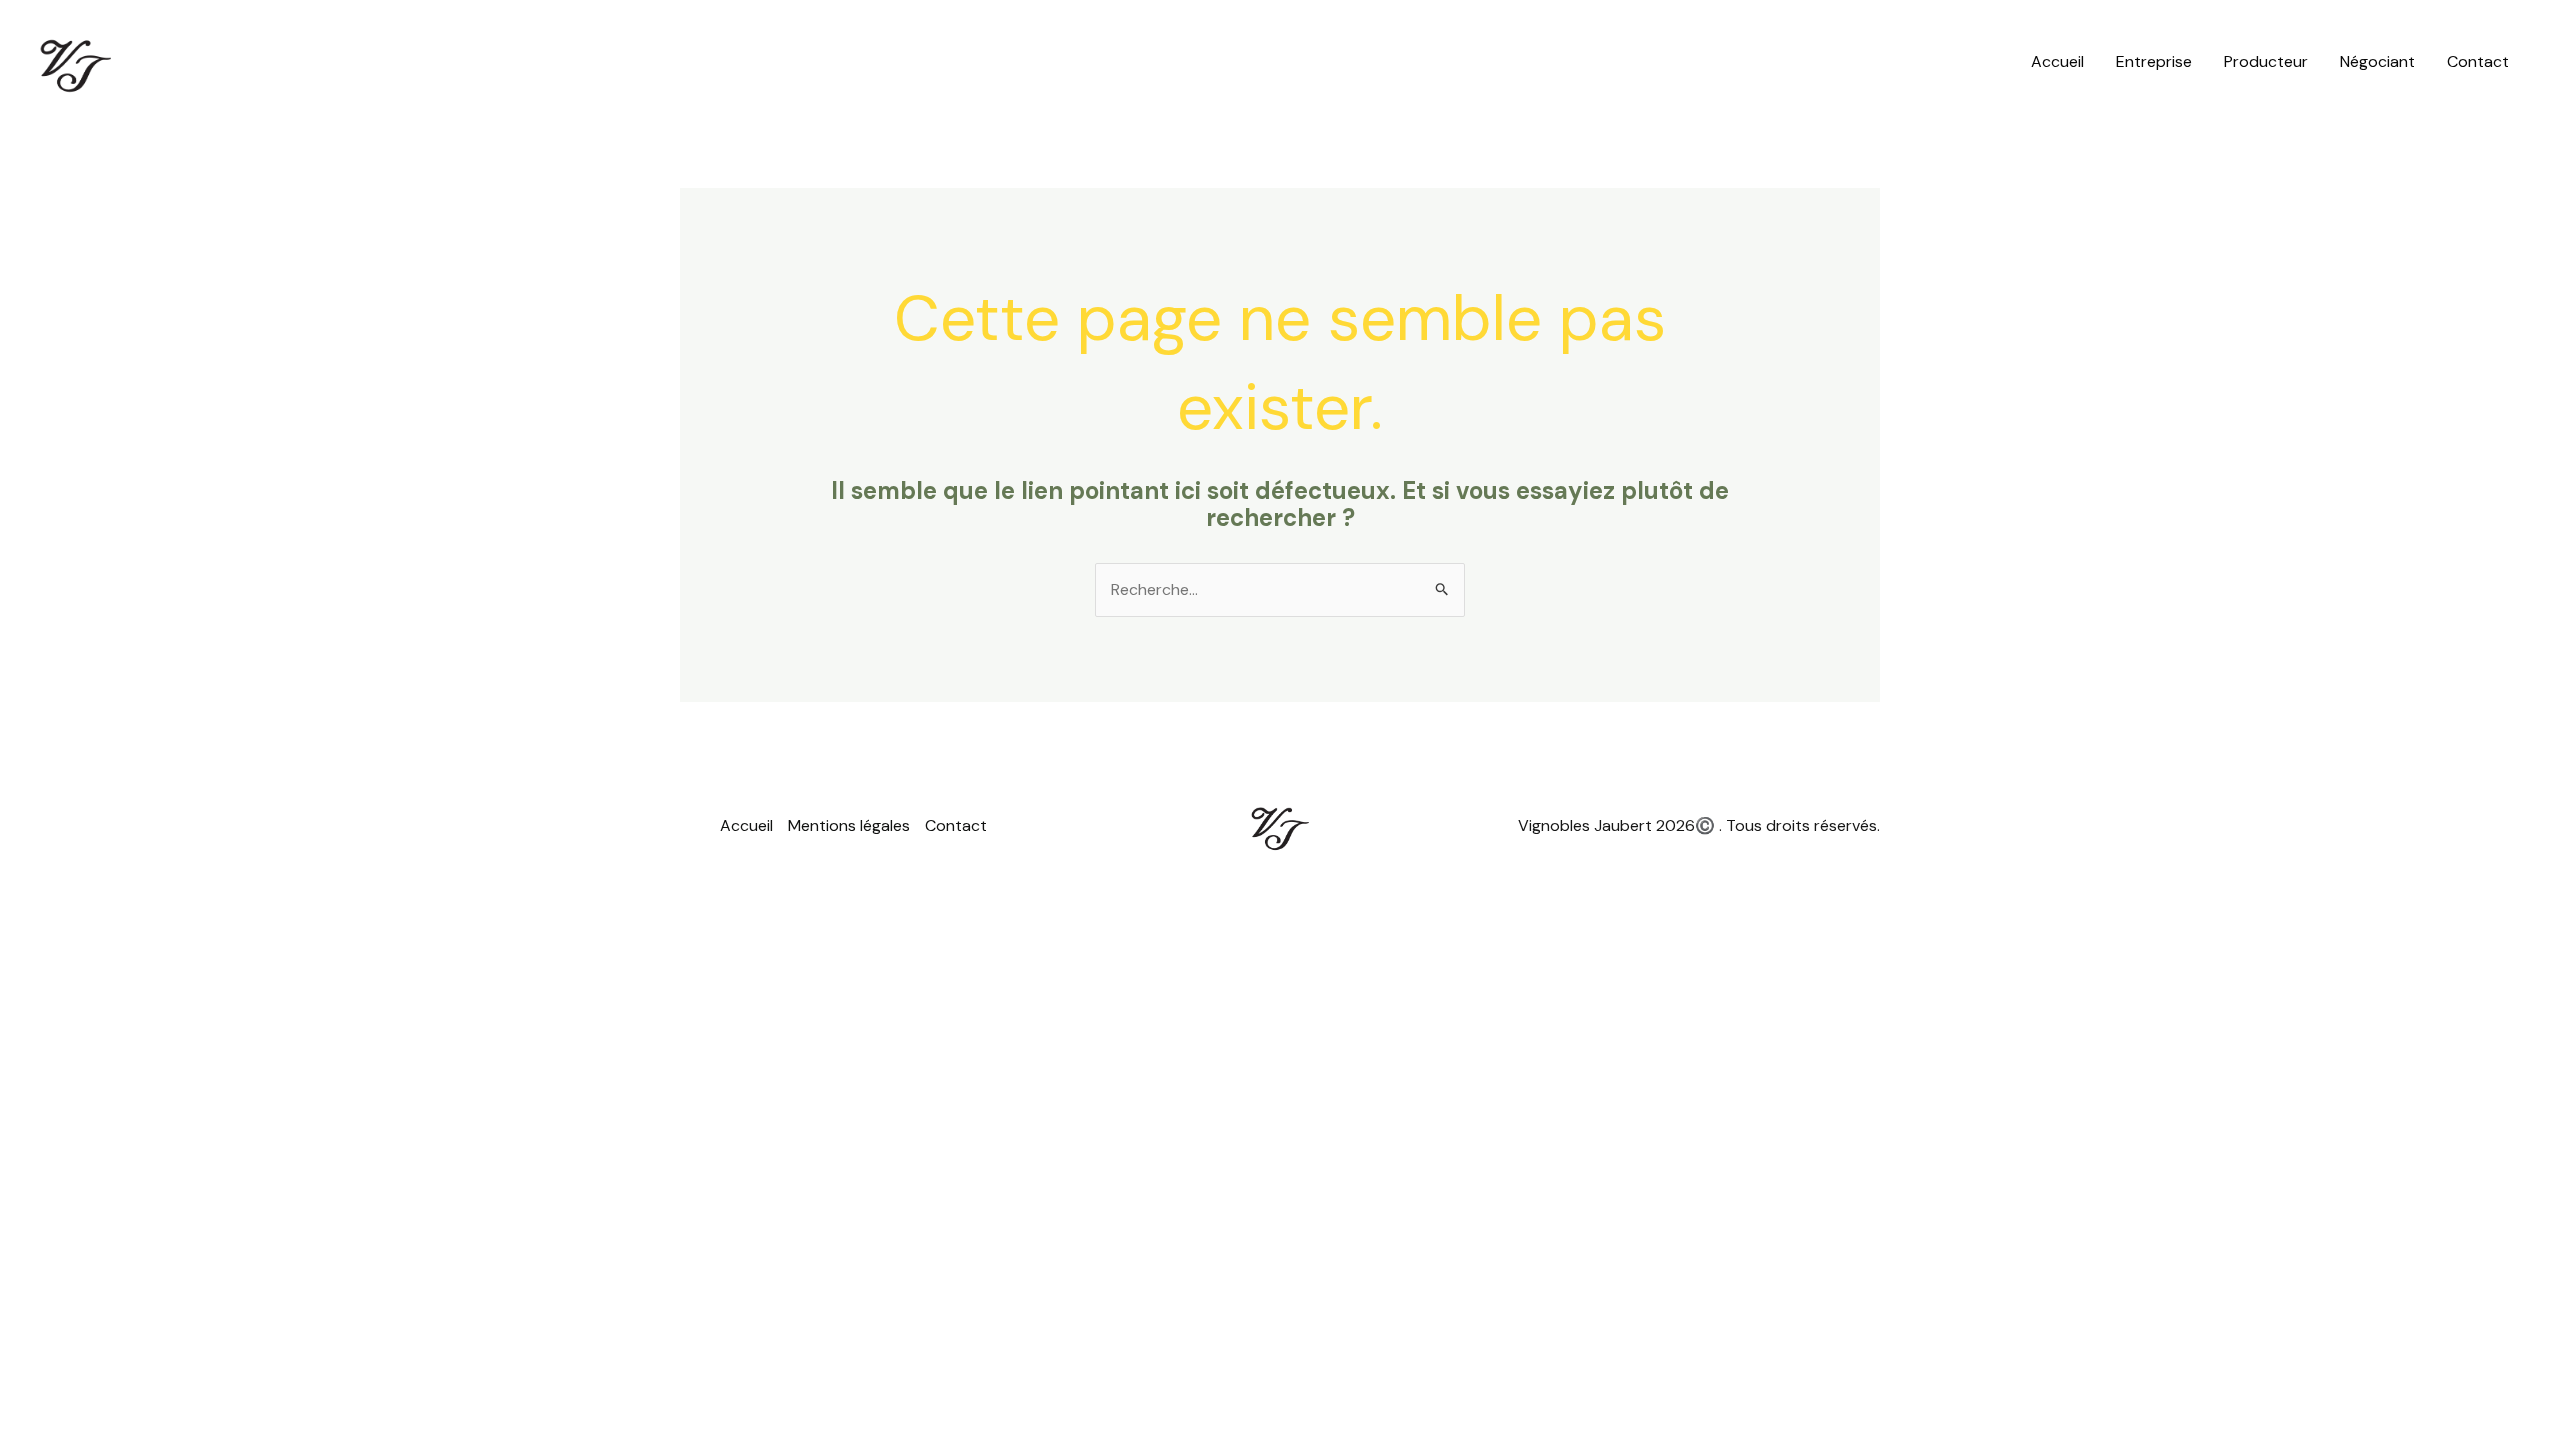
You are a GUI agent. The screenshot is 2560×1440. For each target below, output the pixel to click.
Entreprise (2154, 61)
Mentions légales (849, 825)
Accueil (2057, 61)
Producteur (2266, 61)
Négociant (2377, 61)
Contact (2478, 61)
